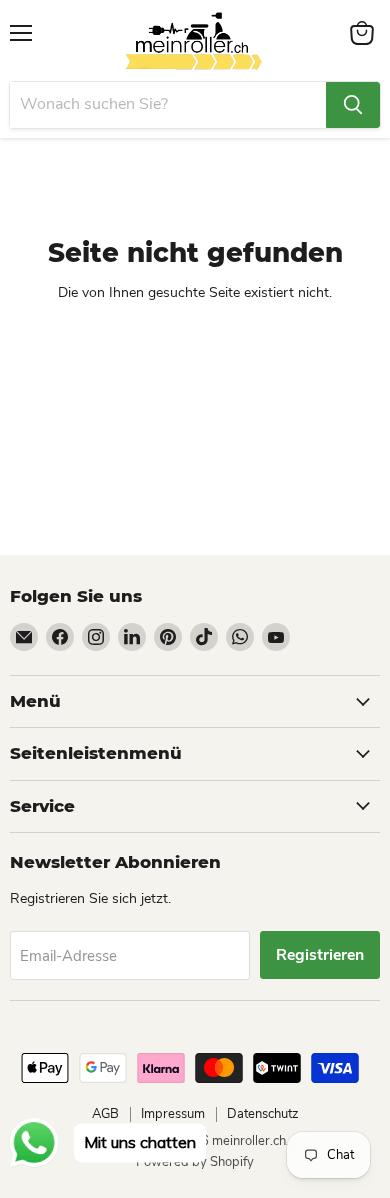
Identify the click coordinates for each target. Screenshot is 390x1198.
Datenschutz (263, 1114)
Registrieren (320, 955)
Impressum (173, 1114)
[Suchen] (353, 105)
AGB (105, 1114)
